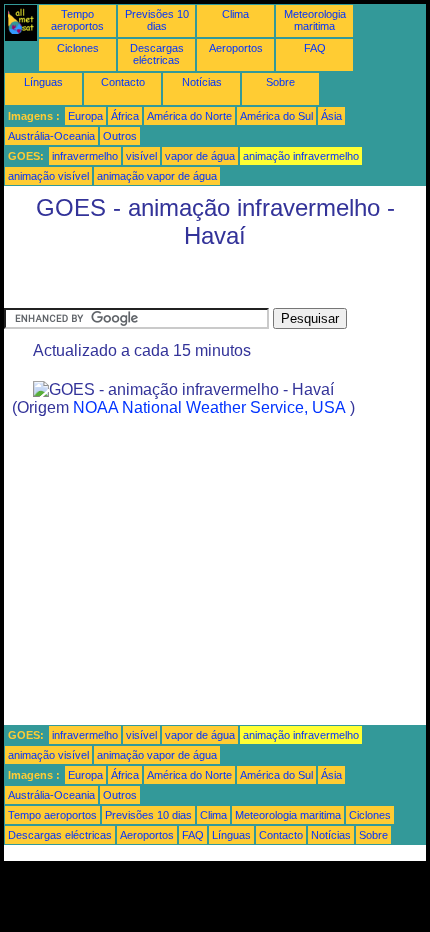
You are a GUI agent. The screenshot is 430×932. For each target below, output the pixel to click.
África (125, 116)
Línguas (43, 82)
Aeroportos (236, 48)
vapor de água (200, 156)
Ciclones (78, 48)
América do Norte (189, 116)
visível (141, 156)
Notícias (202, 82)
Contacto (123, 82)
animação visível (48, 176)
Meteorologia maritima (315, 20)
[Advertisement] (164, 283)
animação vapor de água (157, 176)
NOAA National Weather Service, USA (209, 407)
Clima (235, 14)
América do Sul (276, 116)
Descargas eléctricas (157, 54)
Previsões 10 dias (157, 20)
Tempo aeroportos (77, 20)
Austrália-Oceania (51, 136)
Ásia (331, 116)
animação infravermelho (301, 156)
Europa (85, 116)
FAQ (315, 48)
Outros (120, 136)
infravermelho (85, 156)
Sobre (280, 82)
